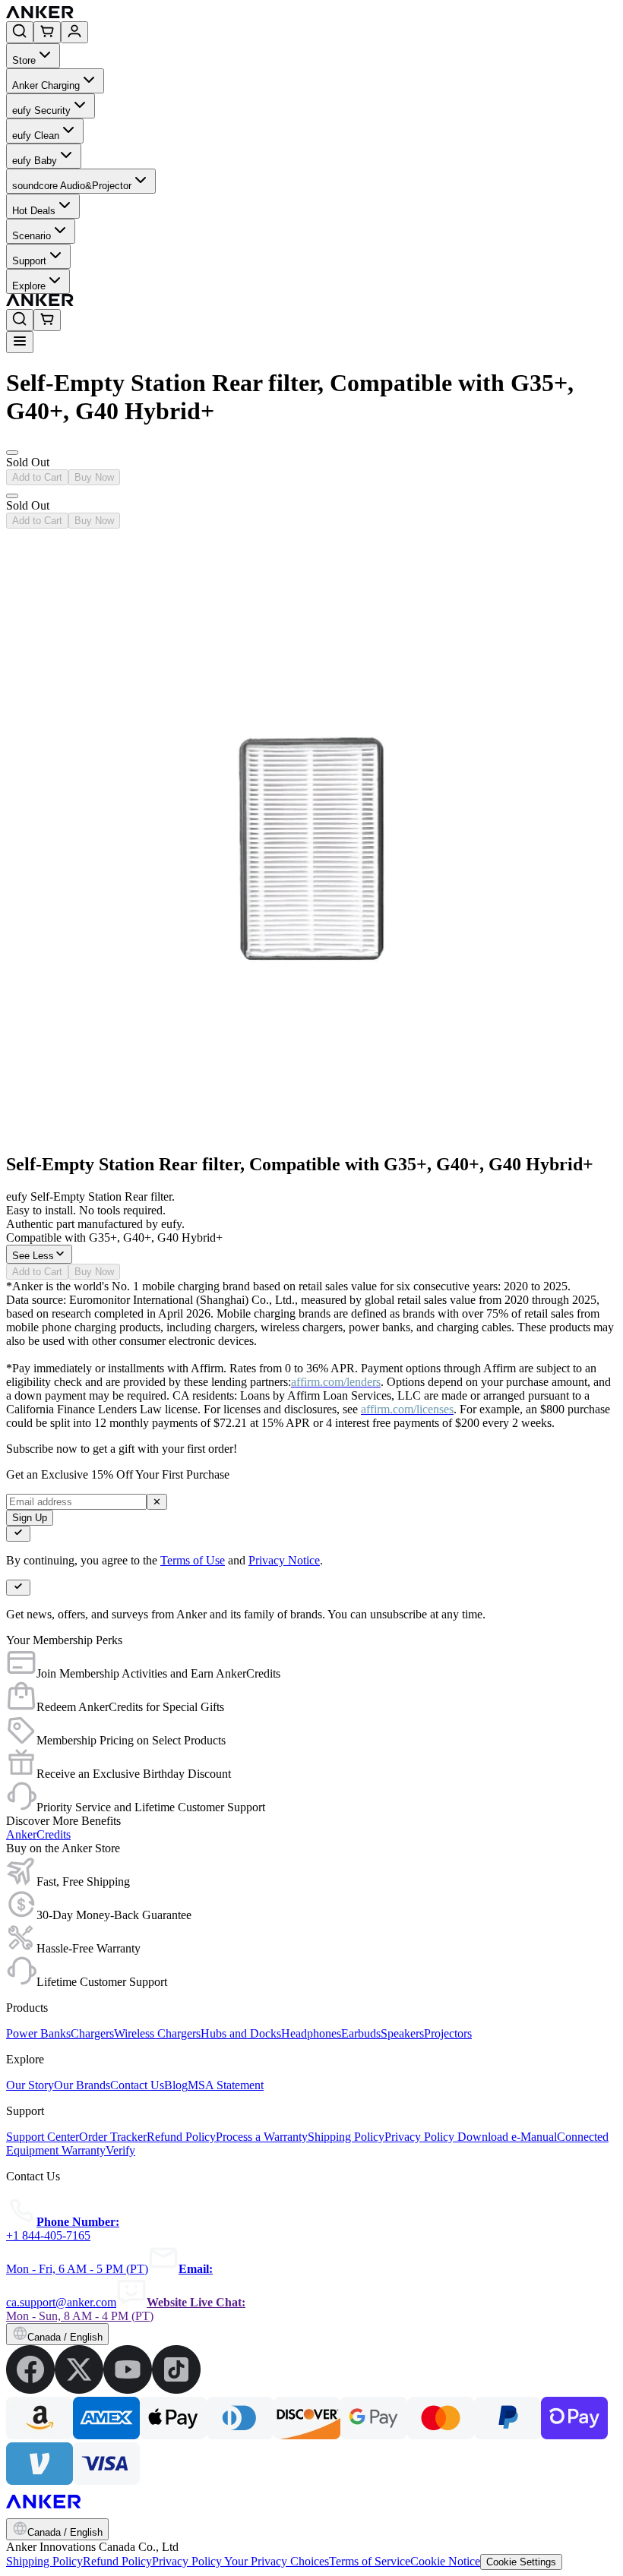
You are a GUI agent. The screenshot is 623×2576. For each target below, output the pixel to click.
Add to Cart (37, 477)
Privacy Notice (284, 1560)
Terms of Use (193, 1560)
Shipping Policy (44, 2561)
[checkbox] (18, 1534)
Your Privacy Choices (277, 2561)
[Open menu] (20, 342)
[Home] (151, 14)
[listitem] (30, 2390)
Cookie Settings (521, 2562)
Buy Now (94, 477)
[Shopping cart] (47, 32)
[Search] (20, 32)
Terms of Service (370, 2561)
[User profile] (74, 32)
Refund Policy (117, 2561)
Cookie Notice (445, 2561)
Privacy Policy (188, 2561)
